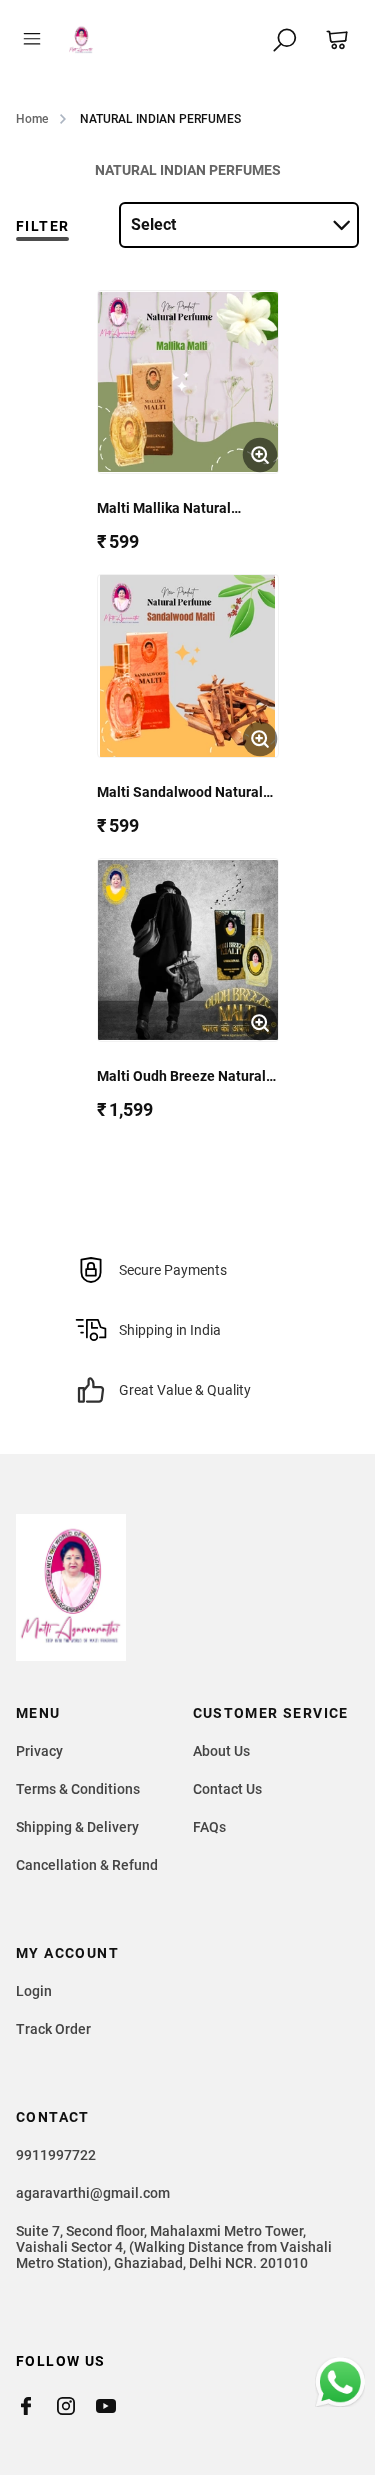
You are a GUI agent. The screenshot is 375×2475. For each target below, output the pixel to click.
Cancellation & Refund (87, 1865)
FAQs (209, 1827)
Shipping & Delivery (77, 1827)
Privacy (39, 1751)
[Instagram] (76, 2406)
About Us (221, 1751)
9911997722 (56, 2155)
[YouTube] (116, 2406)
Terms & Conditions (78, 1789)
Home (32, 119)
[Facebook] (36, 2406)
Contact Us (227, 1789)
